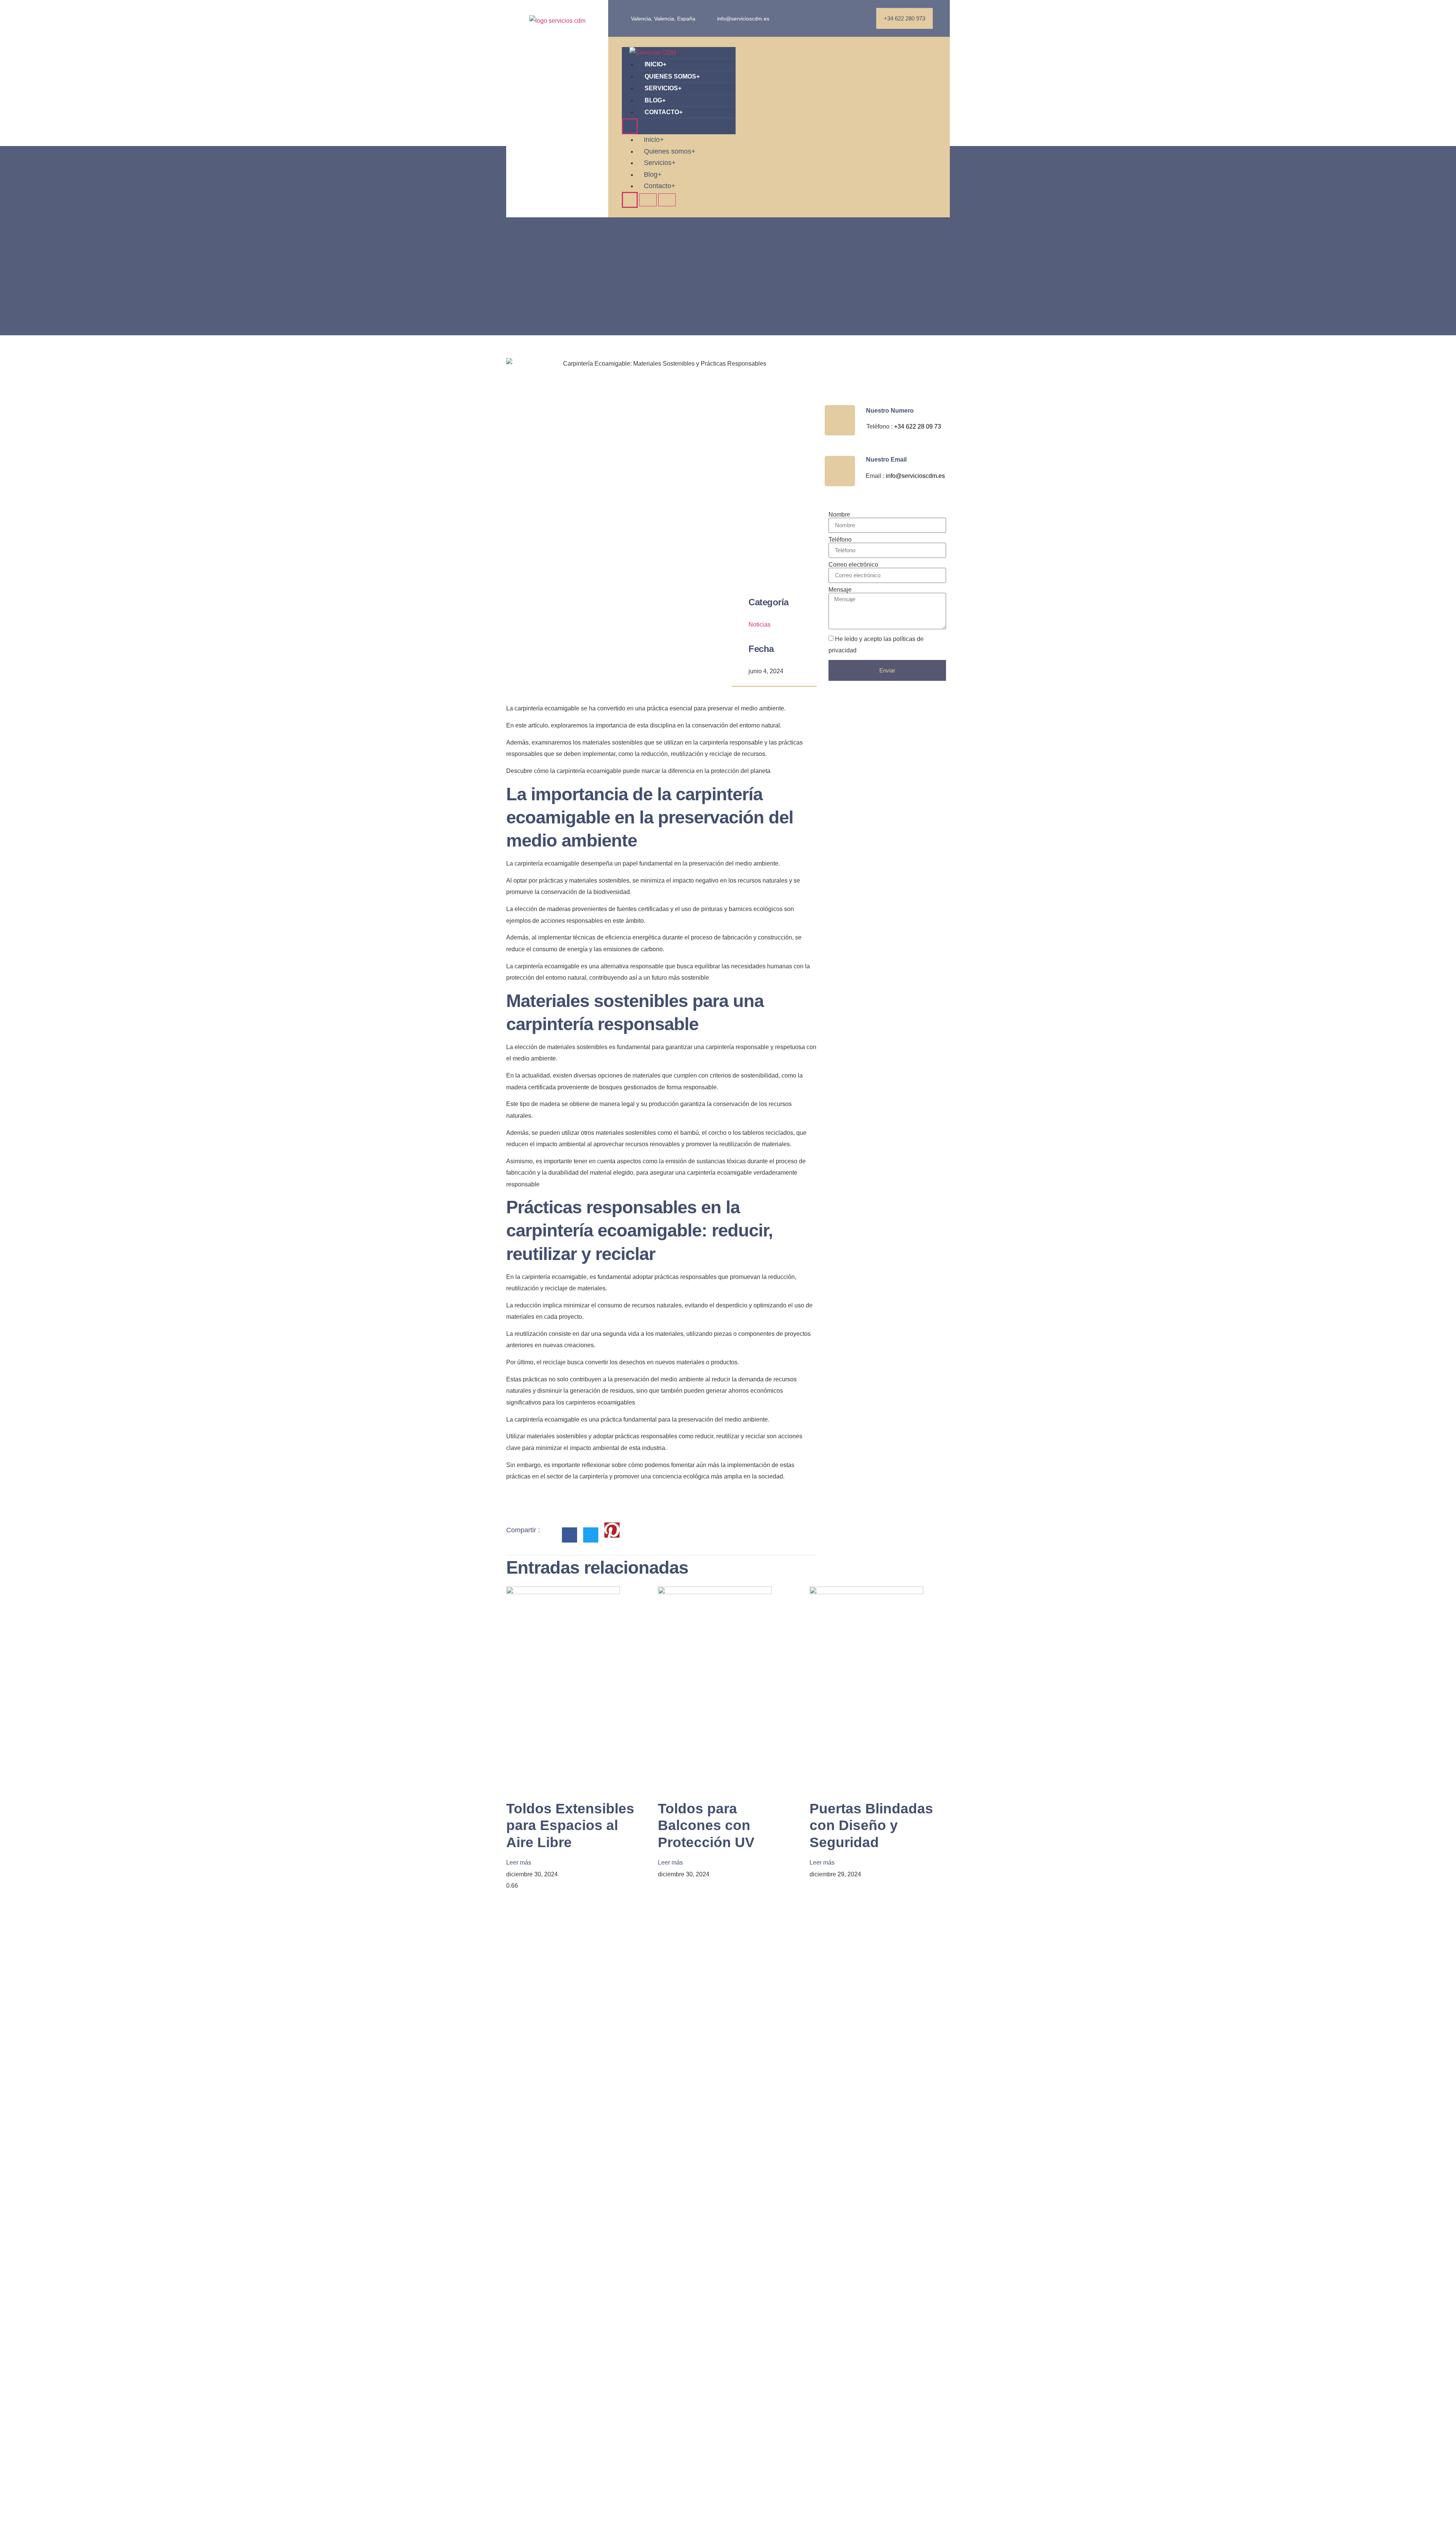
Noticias (759, 624)
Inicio (655, 64)
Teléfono (840, 540)
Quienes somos (672, 76)
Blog (655, 100)
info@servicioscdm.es (915, 476)
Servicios (663, 88)
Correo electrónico (853, 565)
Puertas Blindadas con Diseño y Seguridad (871, 1825)
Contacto (664, 112)
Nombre (839, 515)
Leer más (519, 1862)
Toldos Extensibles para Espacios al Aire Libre (570, 1825)
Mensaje (840, 590)
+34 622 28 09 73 (918, 427)
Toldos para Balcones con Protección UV (706, 1825)
